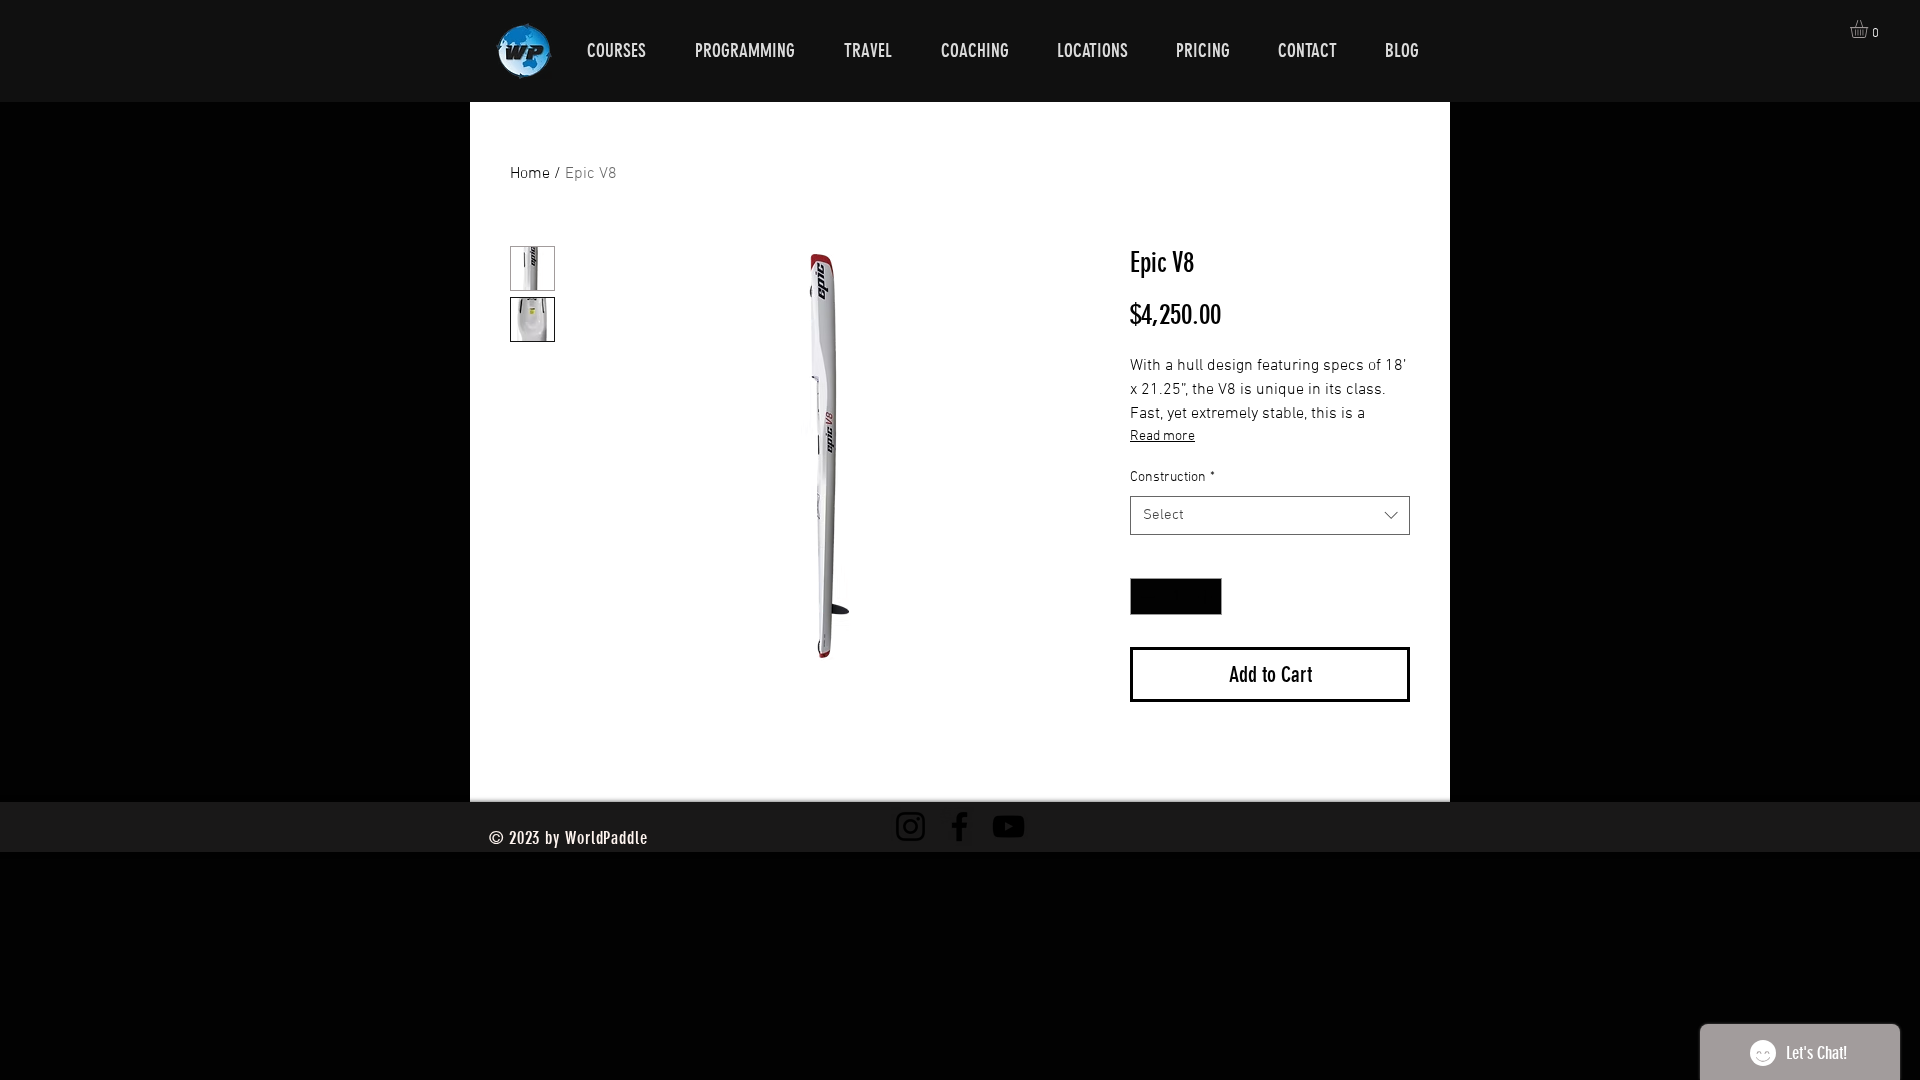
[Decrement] (1145, 596)
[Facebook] (959, 826)
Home (530, 174)
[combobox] (1270, 515)
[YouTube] (1008, 826)
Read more (1162, 436)
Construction (1172, 477)
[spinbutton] (1176, 596)
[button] (1869, 29)
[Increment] (1206, 596)
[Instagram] (910, 826)
